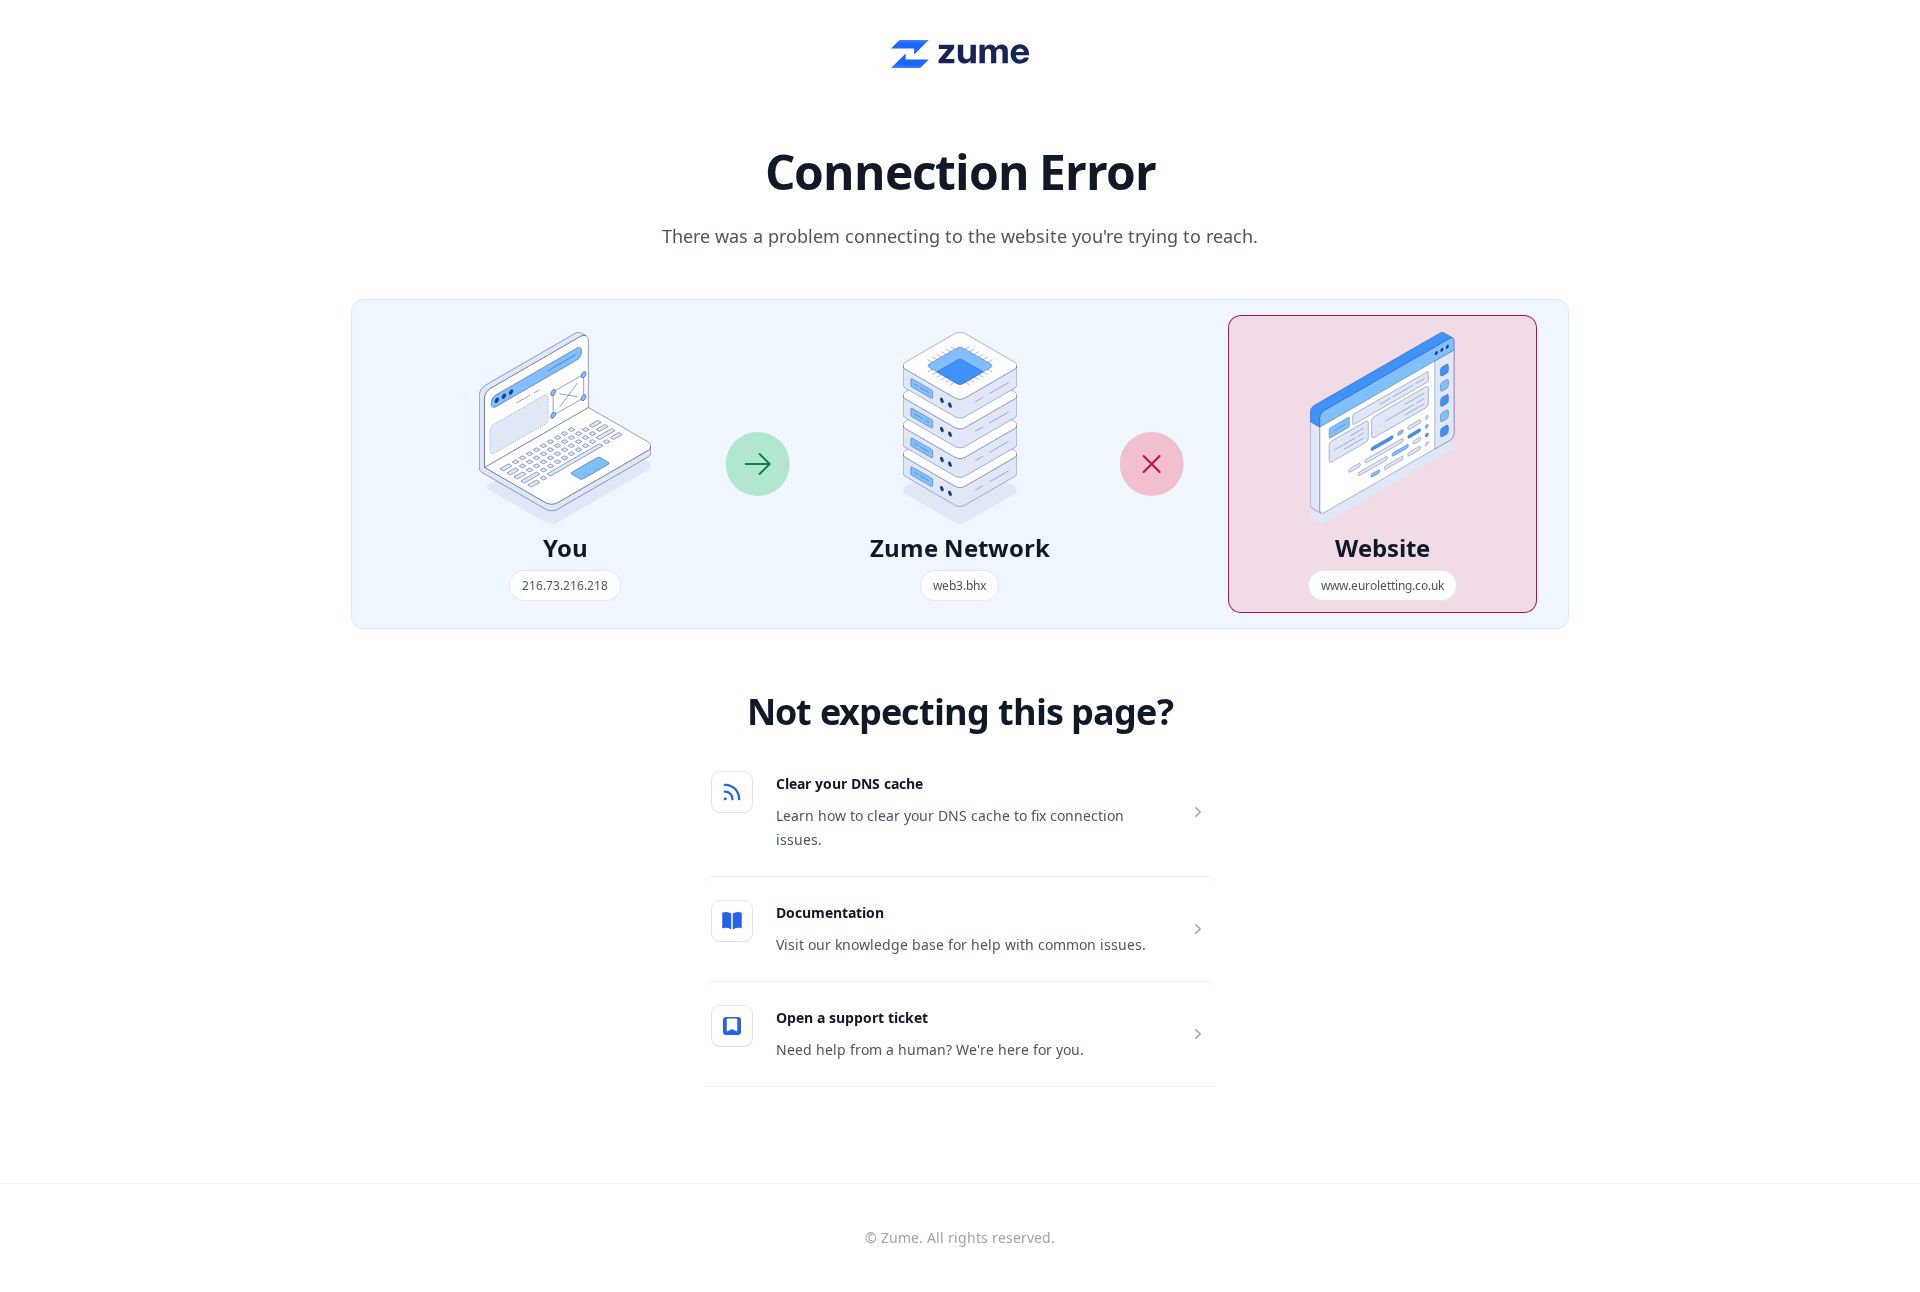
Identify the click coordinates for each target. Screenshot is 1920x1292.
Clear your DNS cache (849, 783)
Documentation (830, 912)
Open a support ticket (852, 1017)
